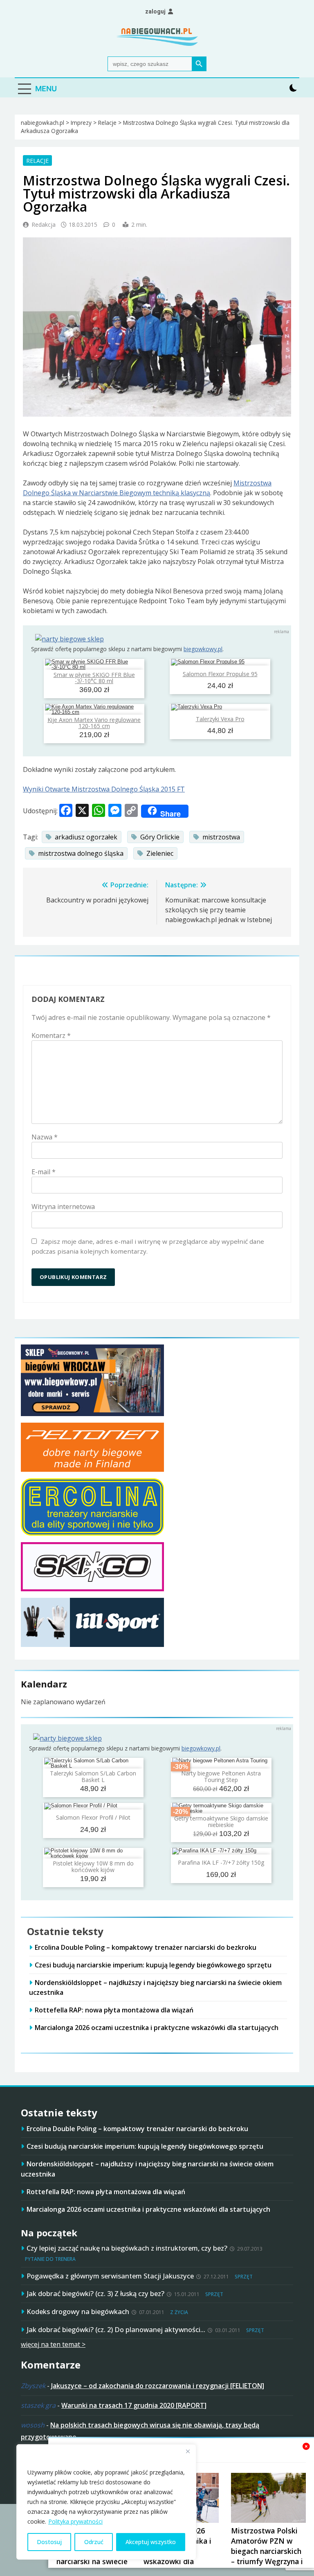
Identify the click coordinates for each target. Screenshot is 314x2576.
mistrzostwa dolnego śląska (81, 853)
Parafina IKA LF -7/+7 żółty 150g (221, 1862)
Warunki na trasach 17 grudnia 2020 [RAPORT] (134, 2405)
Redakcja (44, 224)
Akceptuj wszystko (151, 2542)
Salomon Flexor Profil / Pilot (93, 1817)
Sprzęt (244, 2277)
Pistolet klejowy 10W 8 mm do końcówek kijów (93, 1866)
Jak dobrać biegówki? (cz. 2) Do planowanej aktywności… (116, 2329)
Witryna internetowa (63, 1207)
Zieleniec (160, 853)
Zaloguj (155, 11)
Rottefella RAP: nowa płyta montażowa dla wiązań (114, 2010)
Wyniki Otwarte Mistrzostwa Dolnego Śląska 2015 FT (104, 789)
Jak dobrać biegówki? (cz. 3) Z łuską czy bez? (95, 2293)
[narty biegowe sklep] (70, 639)
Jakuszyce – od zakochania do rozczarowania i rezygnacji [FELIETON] (158, 2386)
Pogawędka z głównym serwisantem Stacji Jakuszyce (110, 2276)
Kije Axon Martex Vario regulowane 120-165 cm (94, 723)
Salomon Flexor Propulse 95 (220, 674)
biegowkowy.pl (203, 649)
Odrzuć (94, 2542)
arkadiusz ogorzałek (86, 837)
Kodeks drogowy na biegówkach (78, 2311)
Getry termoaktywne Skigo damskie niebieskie (221, 1821)
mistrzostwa (221, 837)
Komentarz (51, 1035)
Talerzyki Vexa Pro (220, 719)
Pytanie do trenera (50, 2259)
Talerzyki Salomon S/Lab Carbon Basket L (93, 1776)
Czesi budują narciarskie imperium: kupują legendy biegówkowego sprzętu (153, 1965)
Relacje (37, 160)
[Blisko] (188, 2451)
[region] (106, 2502)
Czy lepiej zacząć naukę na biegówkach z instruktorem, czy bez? (127, 2248)
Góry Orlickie (160, 837)
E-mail (44, 1172)
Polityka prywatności (75, 2521)
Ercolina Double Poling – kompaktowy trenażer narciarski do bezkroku (146, 1947)
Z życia (179, 2312)
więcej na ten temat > (53, 2344)
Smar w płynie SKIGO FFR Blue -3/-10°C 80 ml (94, 678)
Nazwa (45, 1137)
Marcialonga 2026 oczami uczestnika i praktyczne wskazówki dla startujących (157, 2028)
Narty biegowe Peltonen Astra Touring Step (221, 1776)
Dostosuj (49, 2542)
